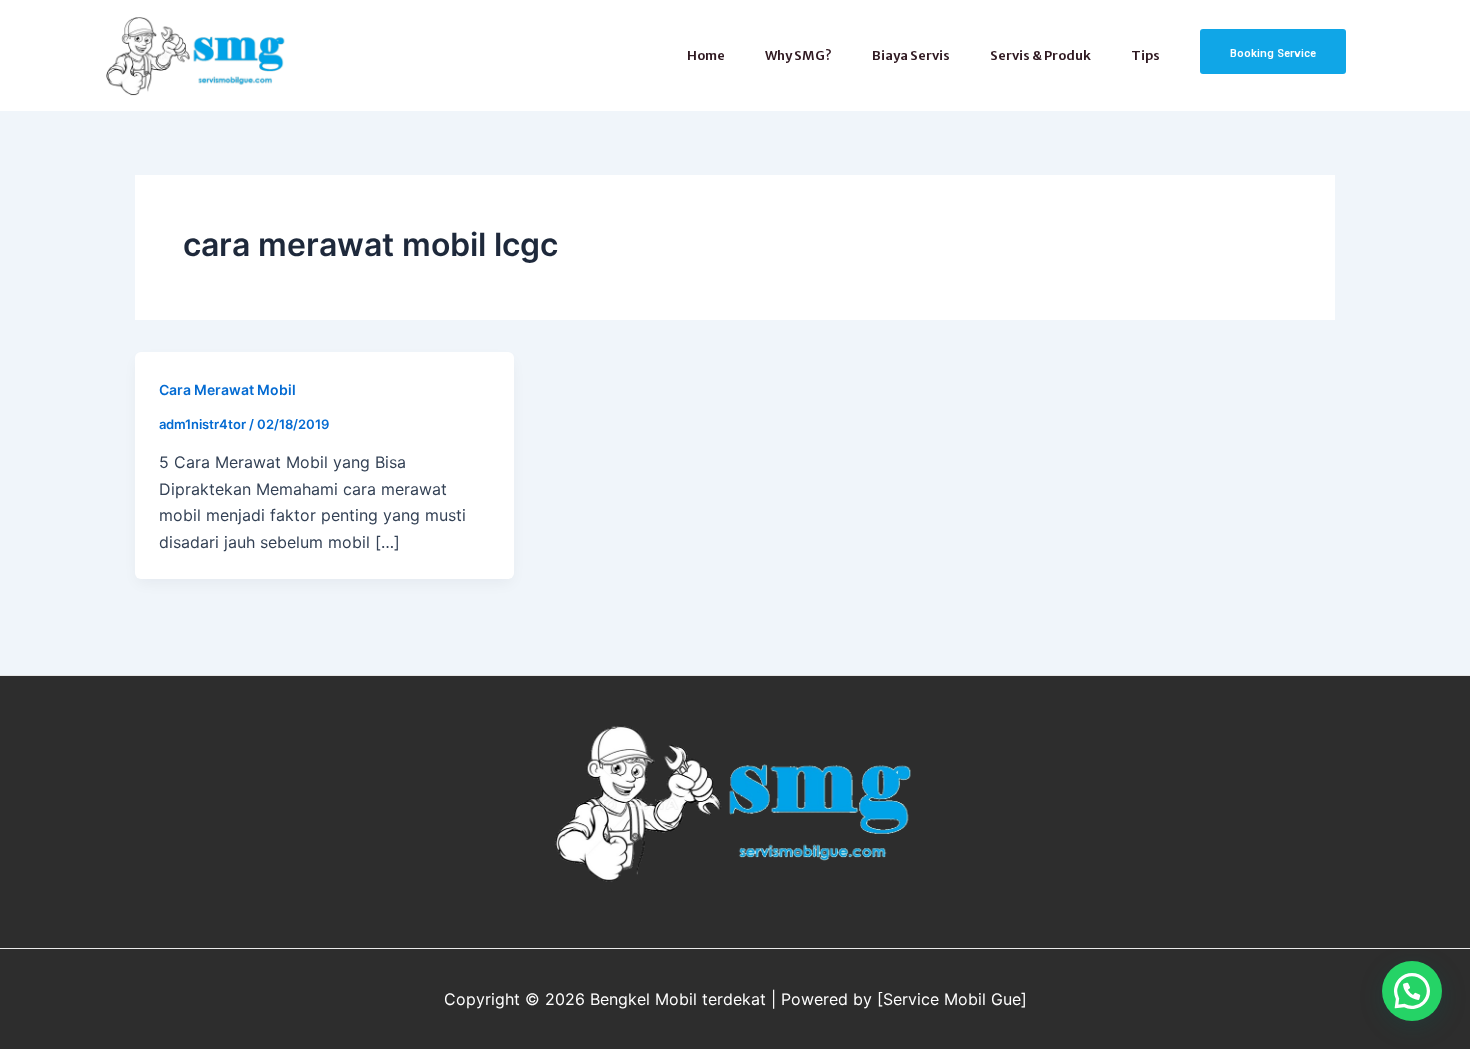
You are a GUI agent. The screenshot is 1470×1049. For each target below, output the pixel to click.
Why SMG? (798, 55)
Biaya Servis (911, 55)
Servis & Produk (1040, 55)
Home (706, 55)
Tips (1145, 55)
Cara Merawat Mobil (227, 389)
